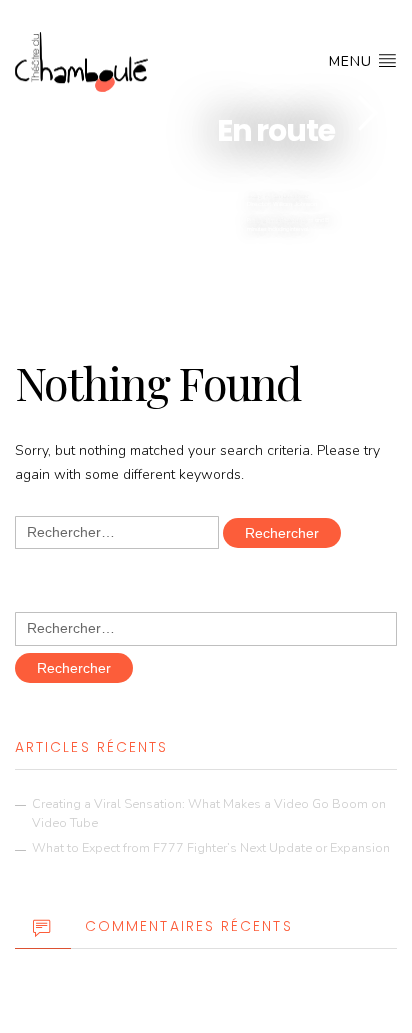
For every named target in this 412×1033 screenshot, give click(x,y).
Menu (353, 61)
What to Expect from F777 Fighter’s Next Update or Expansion (211, 847)
